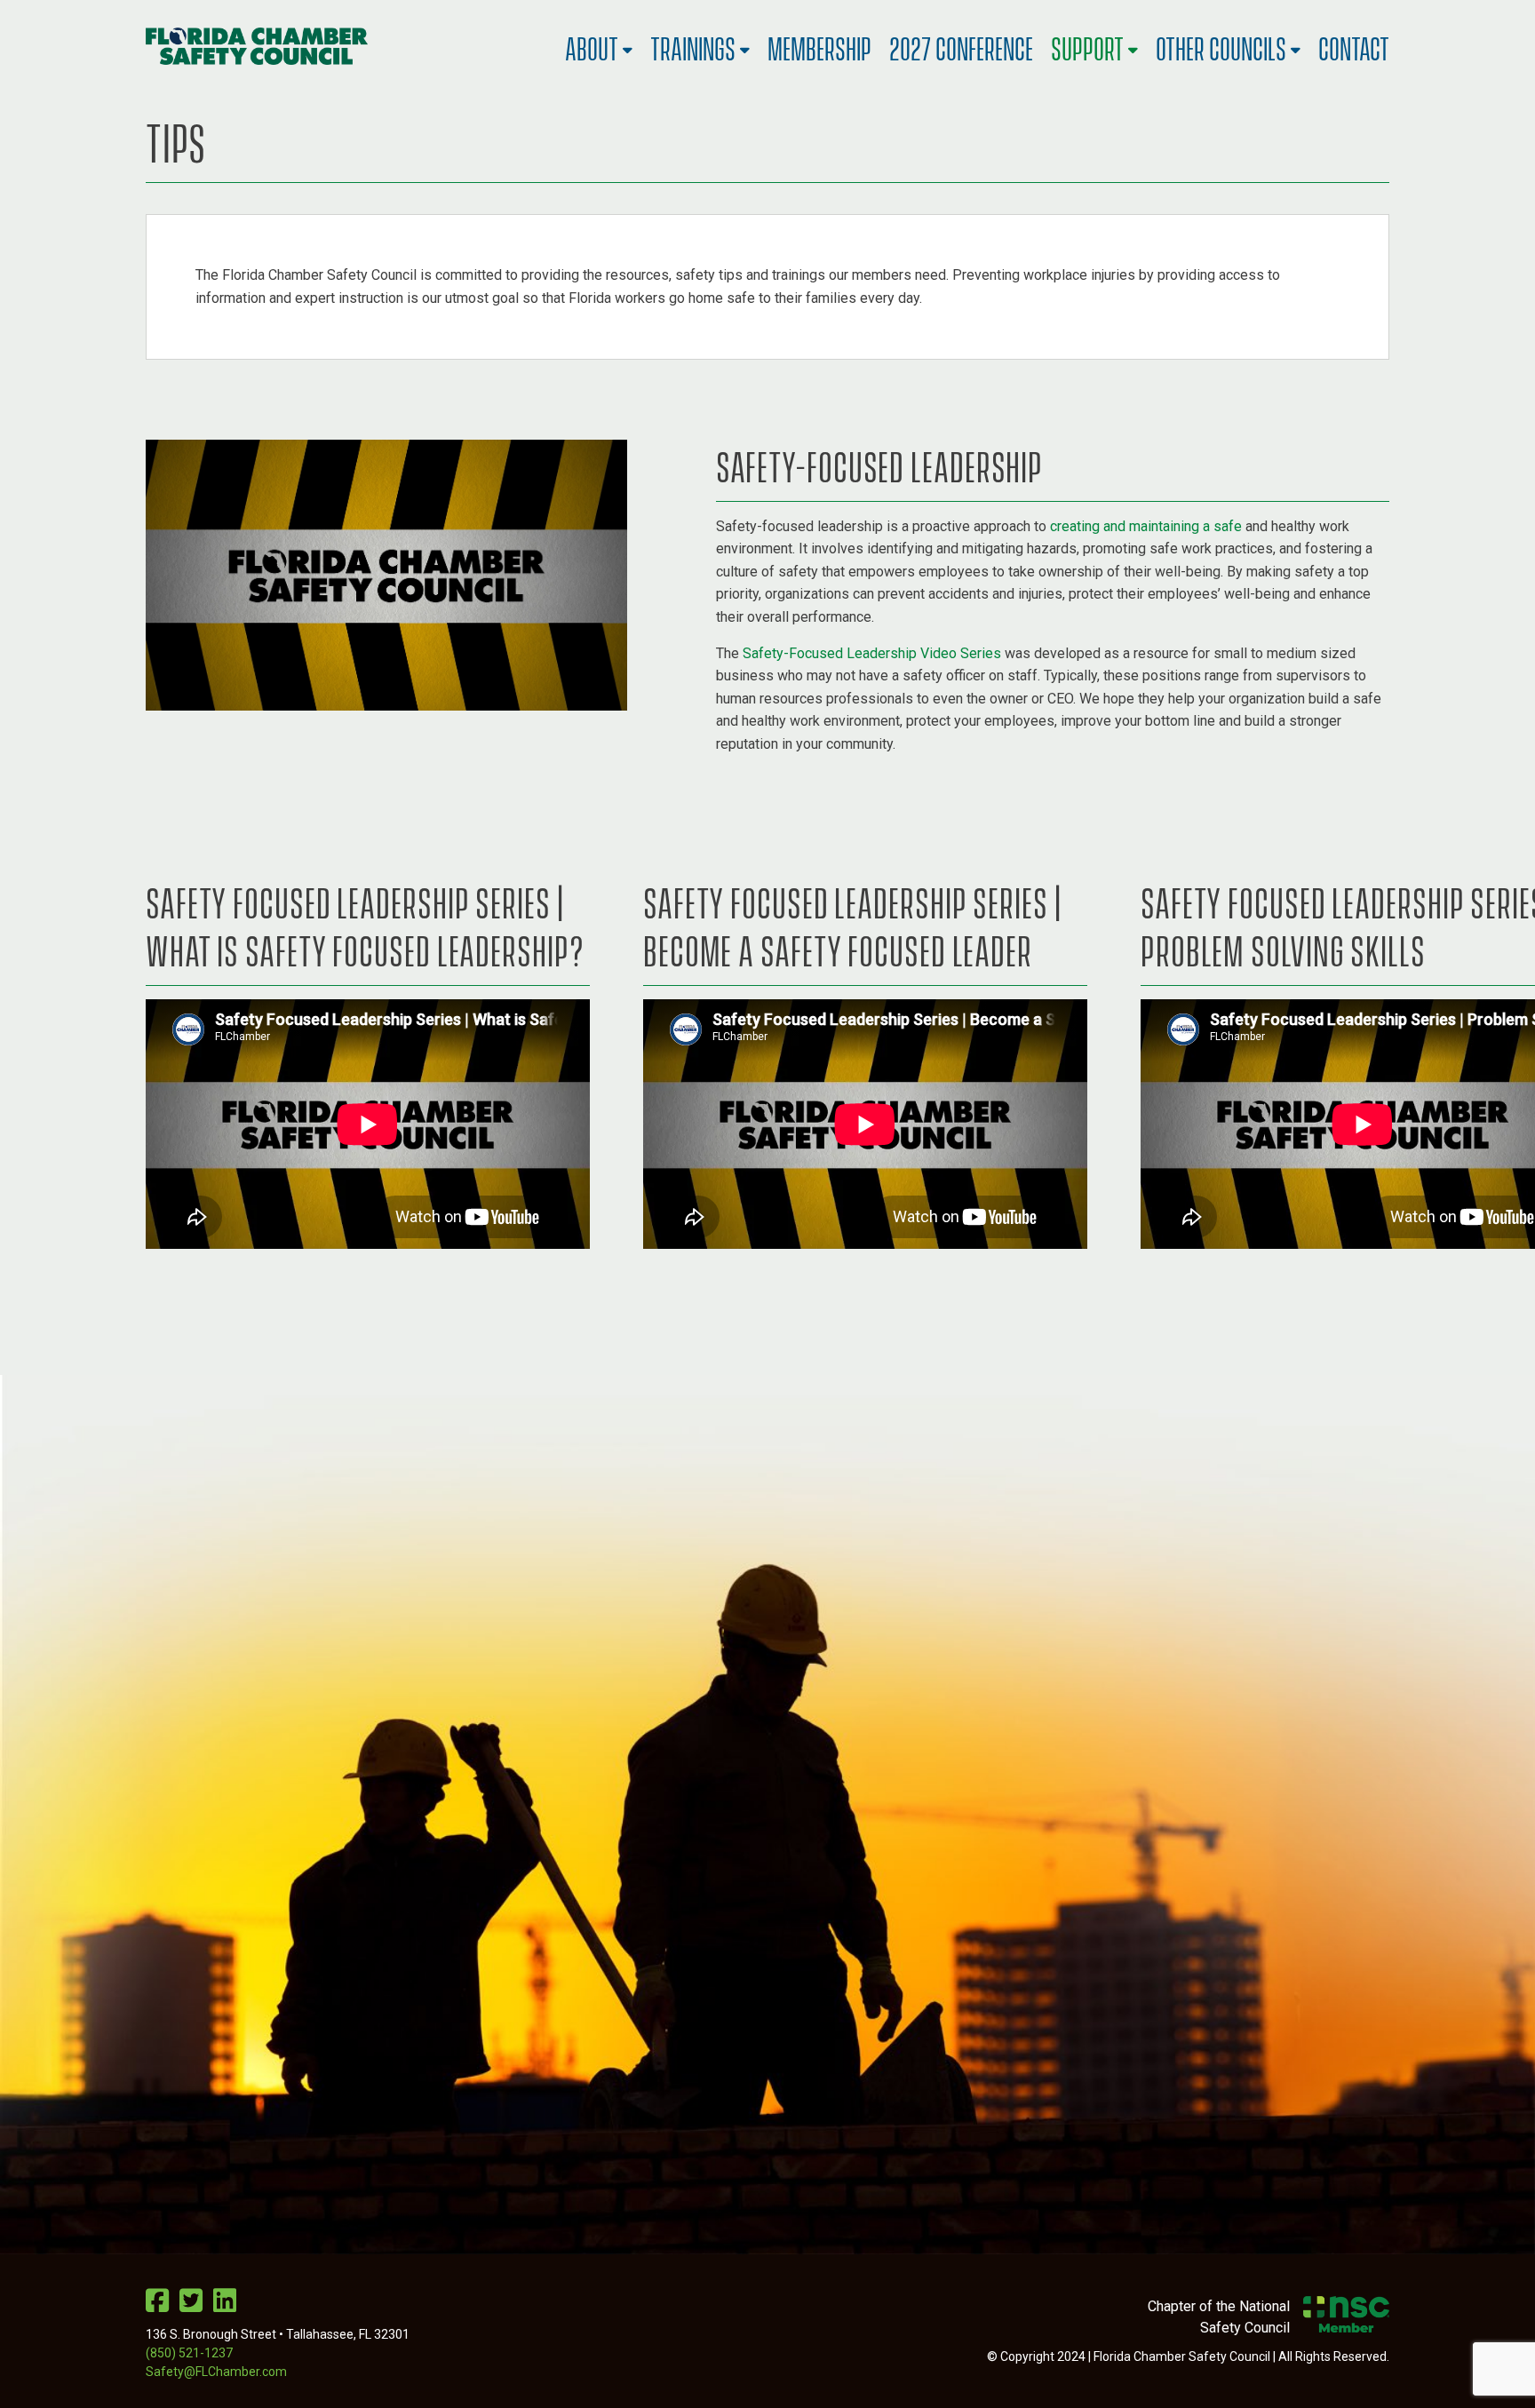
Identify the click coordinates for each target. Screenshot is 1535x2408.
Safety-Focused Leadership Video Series (872, 653)
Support (1087, 46)
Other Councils (1221, 46)
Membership (819, 46)
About (592, 46)
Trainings (693, 46)
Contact (1354, 46)
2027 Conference (961, 46)
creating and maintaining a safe (1146, 526)
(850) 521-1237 (189, 2353)
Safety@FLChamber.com (216, 2372)
